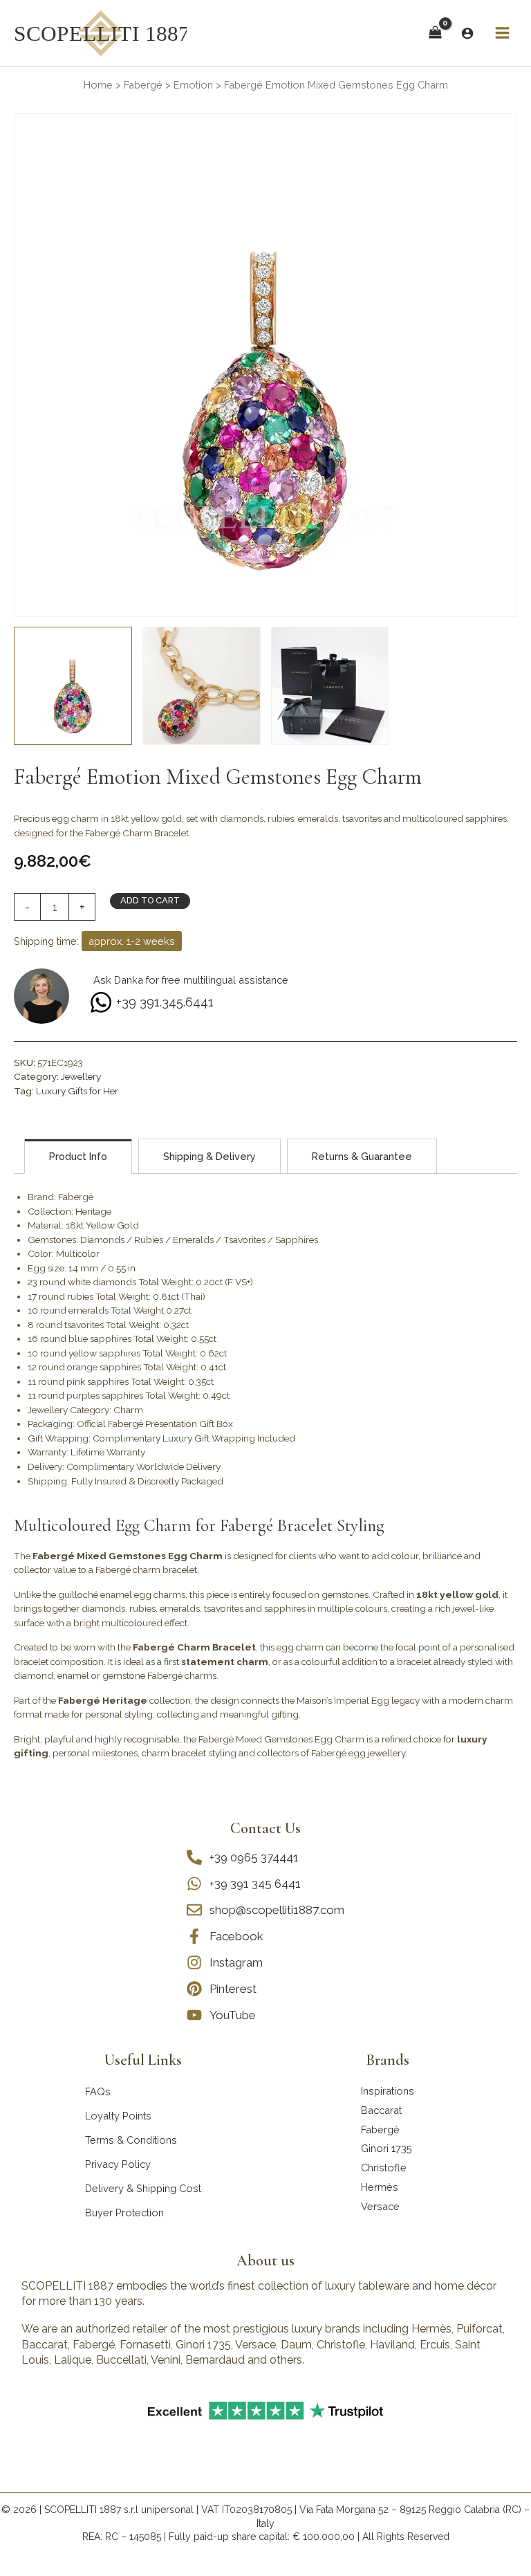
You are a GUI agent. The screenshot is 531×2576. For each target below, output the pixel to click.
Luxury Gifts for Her (77, 1091)
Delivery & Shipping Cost (143, 2188)
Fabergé (143, 85)
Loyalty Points (118, 2116)
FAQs (98, 2091)
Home (98, 85)
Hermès (380, 2187)
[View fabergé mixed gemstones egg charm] (73, 686)
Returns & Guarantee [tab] (362, 1156)
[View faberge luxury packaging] (330, 686)
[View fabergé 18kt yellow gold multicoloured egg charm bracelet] (202, 686)
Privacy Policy (118, 2164)
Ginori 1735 (386, 2148)
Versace (380, 2206)
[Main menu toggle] (502, 33)
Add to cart (150, 900)
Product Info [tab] (78, 1156)
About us (265, 2261)
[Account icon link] (467, 33)
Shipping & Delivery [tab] (209, 1156)
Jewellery (81, 1076)
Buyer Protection (124, 2212)
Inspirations (388, 2091)
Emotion (193, 85)
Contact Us (265, 1828)
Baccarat (381, 2110)
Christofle (384, 2168)
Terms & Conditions (131, 2140)
